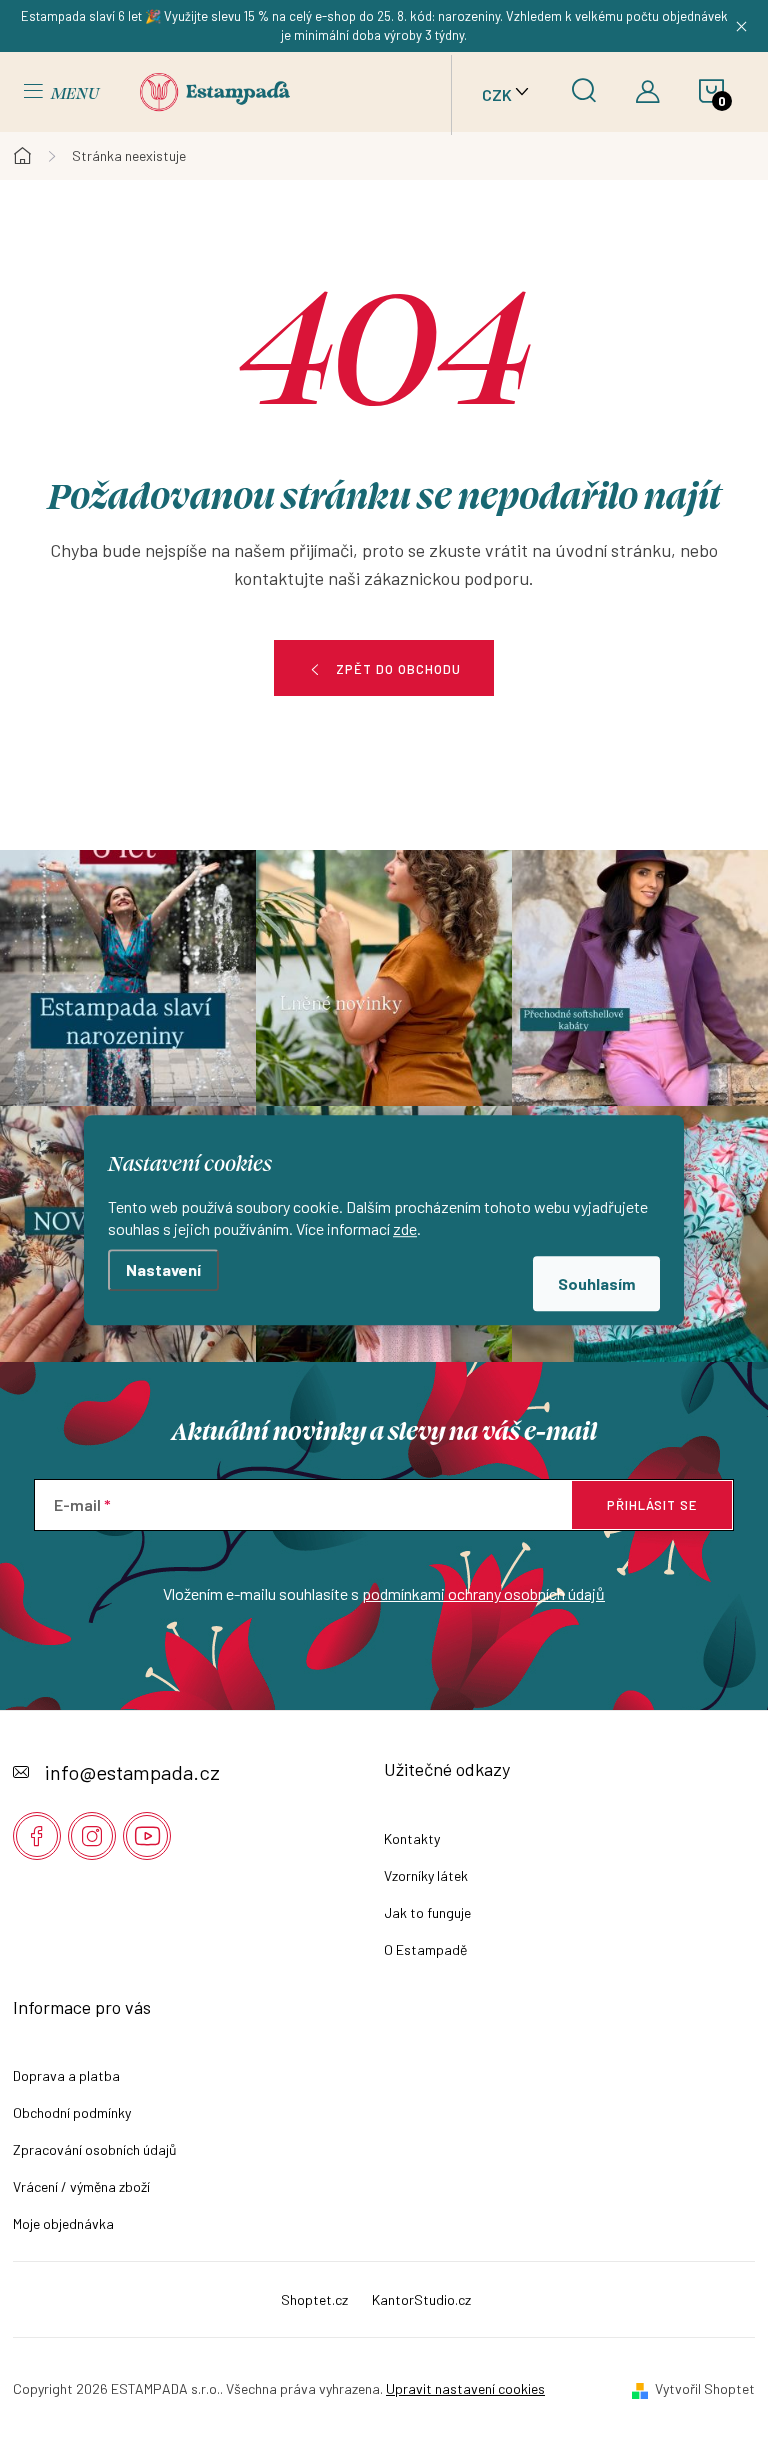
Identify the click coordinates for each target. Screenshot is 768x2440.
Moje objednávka (63, 2223)
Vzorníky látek (426, 1875)
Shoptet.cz (314, 2299)
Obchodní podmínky (72, 2112)
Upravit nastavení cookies (465, 2388)
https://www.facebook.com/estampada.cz (37, 1836)
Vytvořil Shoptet (705, 2388)
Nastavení (163, 1269)
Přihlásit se (652, 1505)
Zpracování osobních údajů (95, 2149)
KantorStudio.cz (421, 2299)
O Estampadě (425, 1949)
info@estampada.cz (132, 1772)
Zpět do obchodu (398, 669)
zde (405, 1228)
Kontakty (412, 1838)
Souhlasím (596, 1283)
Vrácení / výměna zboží (81, 2186)
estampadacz (92, 1836)
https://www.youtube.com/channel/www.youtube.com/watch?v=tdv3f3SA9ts (147, 1836)
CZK (497, 94)
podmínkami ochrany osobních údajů (483, 1593)
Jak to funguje (427, 1912)
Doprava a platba (66, 2075)
